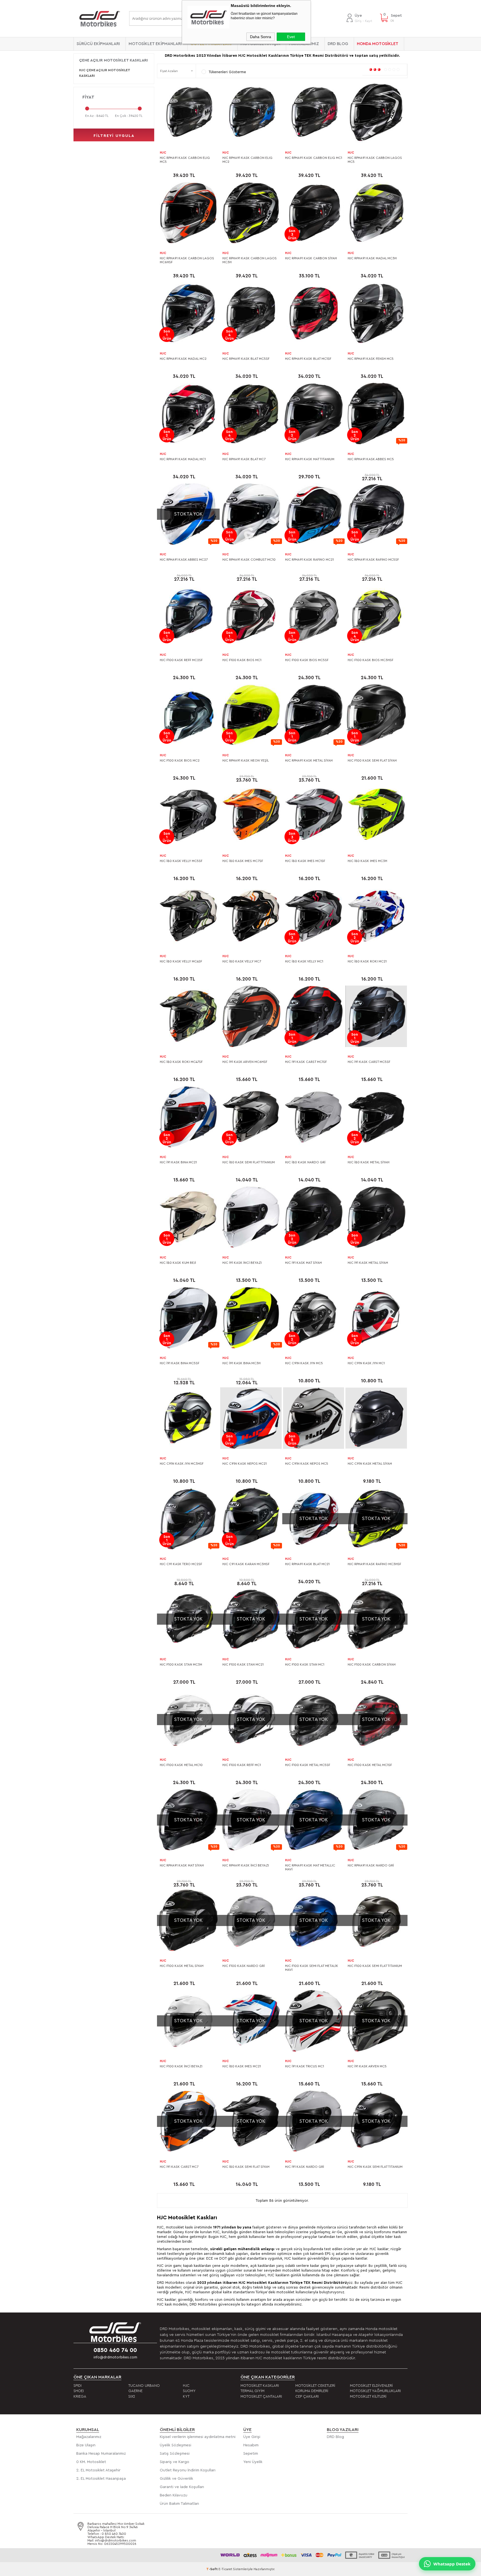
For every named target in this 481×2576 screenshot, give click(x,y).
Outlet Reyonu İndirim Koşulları (188, 2470)
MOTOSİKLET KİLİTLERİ (368, 2396)
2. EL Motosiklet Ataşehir (98, 2470)
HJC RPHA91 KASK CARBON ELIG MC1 (314, 158)
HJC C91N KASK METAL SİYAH (370, 1464)
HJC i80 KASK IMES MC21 (242, 2066)
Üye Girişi (252, 2437)
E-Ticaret (225, 2569)
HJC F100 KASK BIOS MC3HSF (370, 660)
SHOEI (79, 2391)
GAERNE (135, 2391)
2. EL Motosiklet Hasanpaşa (101, 2479)
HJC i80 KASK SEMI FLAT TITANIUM (249, 1162)
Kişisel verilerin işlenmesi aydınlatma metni (198, 2437)
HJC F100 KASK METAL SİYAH (182, 1966)
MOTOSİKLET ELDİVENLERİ (371, 2386)
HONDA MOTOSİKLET (378, 44)
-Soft (212, 2569)
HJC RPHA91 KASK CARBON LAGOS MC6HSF (187, 260)
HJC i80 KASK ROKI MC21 (367, 961)
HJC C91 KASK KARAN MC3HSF (246, 1564)
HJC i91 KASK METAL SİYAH (368, 1263)
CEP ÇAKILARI (307, 2396)
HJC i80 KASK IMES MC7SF (243, 861)
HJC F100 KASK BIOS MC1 (242, 660)
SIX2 (132, 2396)
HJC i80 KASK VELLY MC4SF (181, 961)
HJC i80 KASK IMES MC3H (367, 861)
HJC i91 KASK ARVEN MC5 (367, 2066)
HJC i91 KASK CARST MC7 (179, 2167)
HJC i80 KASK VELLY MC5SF (181, 861)
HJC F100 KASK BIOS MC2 (180, 760)
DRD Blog (335, 2437)
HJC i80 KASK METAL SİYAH (369, 1162)
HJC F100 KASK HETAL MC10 (181, 1765)
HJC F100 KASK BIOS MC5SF (307, 660)
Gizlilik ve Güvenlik (176, 2479)
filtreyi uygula (114, 136)
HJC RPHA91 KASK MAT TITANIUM (310, 459)
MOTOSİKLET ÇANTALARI (261, 2396)
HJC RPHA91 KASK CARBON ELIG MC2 (247, 160)
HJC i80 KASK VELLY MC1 (304, 961)
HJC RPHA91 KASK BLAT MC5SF (246, 359)
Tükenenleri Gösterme (227, 72)
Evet (291, 37)
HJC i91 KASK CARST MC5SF (369, 1062)
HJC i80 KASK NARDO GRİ (305, 1162)
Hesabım (251, 2445)
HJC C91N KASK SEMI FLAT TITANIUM (375, 2167)
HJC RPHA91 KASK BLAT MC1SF (308, 359)
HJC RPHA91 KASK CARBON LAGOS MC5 (375, 160)
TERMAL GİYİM (252, 2391)
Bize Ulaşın (86, 2445)
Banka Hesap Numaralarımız (101, 2454)
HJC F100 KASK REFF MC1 (242, 1765)
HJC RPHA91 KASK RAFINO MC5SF (373, 560)
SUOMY (189, 2391)
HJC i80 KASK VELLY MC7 (242, 961)
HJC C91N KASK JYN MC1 (366, 1363)
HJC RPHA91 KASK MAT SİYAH (182, 1865)
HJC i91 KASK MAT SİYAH (303, 1263)
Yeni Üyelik (253, 2462)
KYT (186, 2396)
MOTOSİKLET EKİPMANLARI (155, 44)
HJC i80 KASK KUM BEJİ (178, 1263)
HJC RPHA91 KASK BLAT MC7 (244, 459)
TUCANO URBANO (144, 2386)
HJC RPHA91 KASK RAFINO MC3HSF (374, 1564)
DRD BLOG (338, 44)
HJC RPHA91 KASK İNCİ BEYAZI (246, 1865)
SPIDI (78, 2386)
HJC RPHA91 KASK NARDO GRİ (371, 1865)
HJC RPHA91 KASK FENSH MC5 (371, 359)
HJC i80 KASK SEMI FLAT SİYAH (246, 2167)
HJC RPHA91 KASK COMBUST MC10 (249, 560)
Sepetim (251, 2454)
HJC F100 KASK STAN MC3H (181, 1664)
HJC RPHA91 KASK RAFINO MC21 (309, 560)
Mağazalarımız (89, 2437)
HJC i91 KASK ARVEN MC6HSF (245, 1062)
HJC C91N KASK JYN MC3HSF (182, 1464)
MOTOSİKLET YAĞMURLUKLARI (375, 2391)
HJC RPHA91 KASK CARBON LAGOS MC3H (250, 260)
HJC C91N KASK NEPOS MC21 (245, 1464)
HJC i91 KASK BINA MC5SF (180, 1363)
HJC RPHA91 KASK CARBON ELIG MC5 (185, 160)
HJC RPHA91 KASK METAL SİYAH (309, 760)
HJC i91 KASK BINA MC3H (241, 1363)
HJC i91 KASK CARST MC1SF (306, 1062)
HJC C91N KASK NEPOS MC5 (307, 1464)
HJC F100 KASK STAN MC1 (305, 1664)
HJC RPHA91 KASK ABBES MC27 (184, 560)
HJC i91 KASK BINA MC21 (178, 1162)
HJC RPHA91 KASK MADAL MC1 (183, 459)
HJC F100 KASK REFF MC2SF (181, 660)
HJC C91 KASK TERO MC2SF (181, 1564)
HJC (163, 152)
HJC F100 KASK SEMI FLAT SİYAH (372, 760)
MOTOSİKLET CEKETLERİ (315, 2386)
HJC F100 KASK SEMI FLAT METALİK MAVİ (312, 1968)
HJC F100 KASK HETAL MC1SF (370, 1765)
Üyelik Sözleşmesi (176, 2445)
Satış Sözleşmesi (175, 2454)
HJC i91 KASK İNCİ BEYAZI (242, 1263)
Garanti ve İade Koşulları (182, 2487)
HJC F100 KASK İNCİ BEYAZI (181, 2066)
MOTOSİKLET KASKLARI (260, 2386)
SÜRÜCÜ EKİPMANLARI (98, 44)
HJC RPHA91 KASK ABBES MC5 (371, 459)
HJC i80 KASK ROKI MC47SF (181, 1062)
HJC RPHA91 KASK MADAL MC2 (183, 359)
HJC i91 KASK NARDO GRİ (305, 2167)
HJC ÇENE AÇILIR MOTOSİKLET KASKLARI (105, 73)
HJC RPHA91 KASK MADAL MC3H (372, 258)
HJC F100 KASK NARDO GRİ (244, 1966)
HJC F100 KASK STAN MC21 (243, 1664)
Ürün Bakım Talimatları (179, 2504)
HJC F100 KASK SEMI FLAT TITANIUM (375, 1966)
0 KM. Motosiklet (91, 2462)
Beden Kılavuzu (174, 2495)
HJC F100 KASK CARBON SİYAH (372, 1664)
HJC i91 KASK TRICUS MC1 (305, 2066)
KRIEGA (80, 2396)
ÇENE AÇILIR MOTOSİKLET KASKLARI (113, 60)
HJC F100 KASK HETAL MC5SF (308, 1765)
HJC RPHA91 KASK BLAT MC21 (307, 1564)
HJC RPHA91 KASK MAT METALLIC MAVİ (310, 1867)
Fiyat (88, 97)
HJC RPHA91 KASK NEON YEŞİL (246, 760)
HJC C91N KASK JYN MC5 (304, 1363)
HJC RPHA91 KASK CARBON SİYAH (311, 258)
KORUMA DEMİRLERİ (312, 2391)
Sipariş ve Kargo (175, 2462)
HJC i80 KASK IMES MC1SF (305, 861)
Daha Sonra (261, 37)
